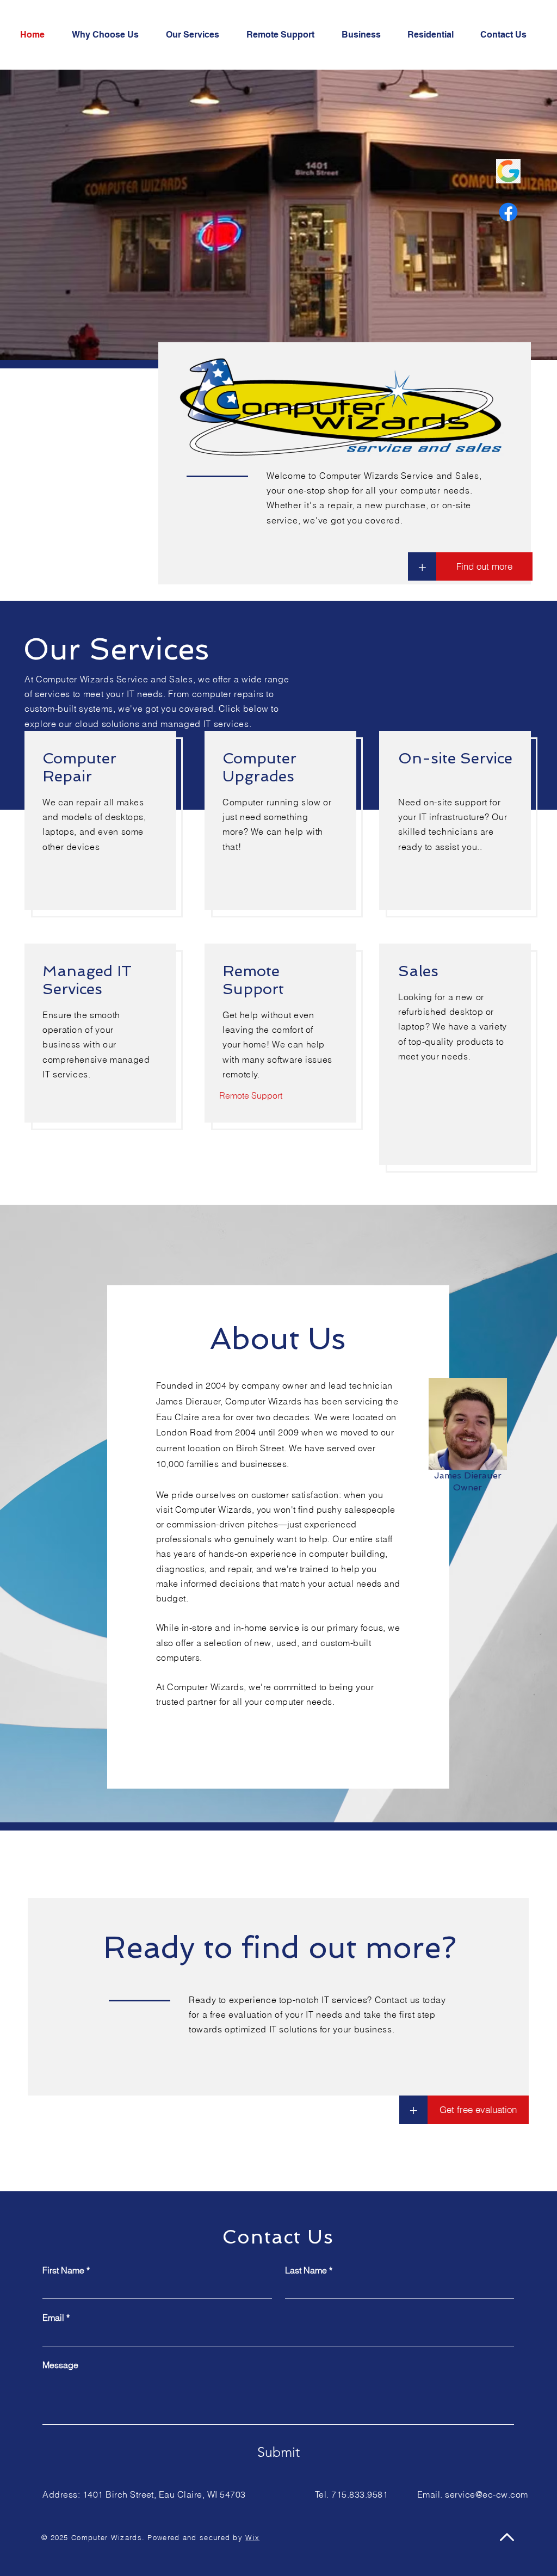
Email (56, 2318)
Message (60, 2365)
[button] (413, 2110)
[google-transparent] (508, 171)
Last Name (309, 2270)
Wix (252, 2537)
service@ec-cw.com (486, 2494)
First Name (66, 2270)
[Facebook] (508, 212)
